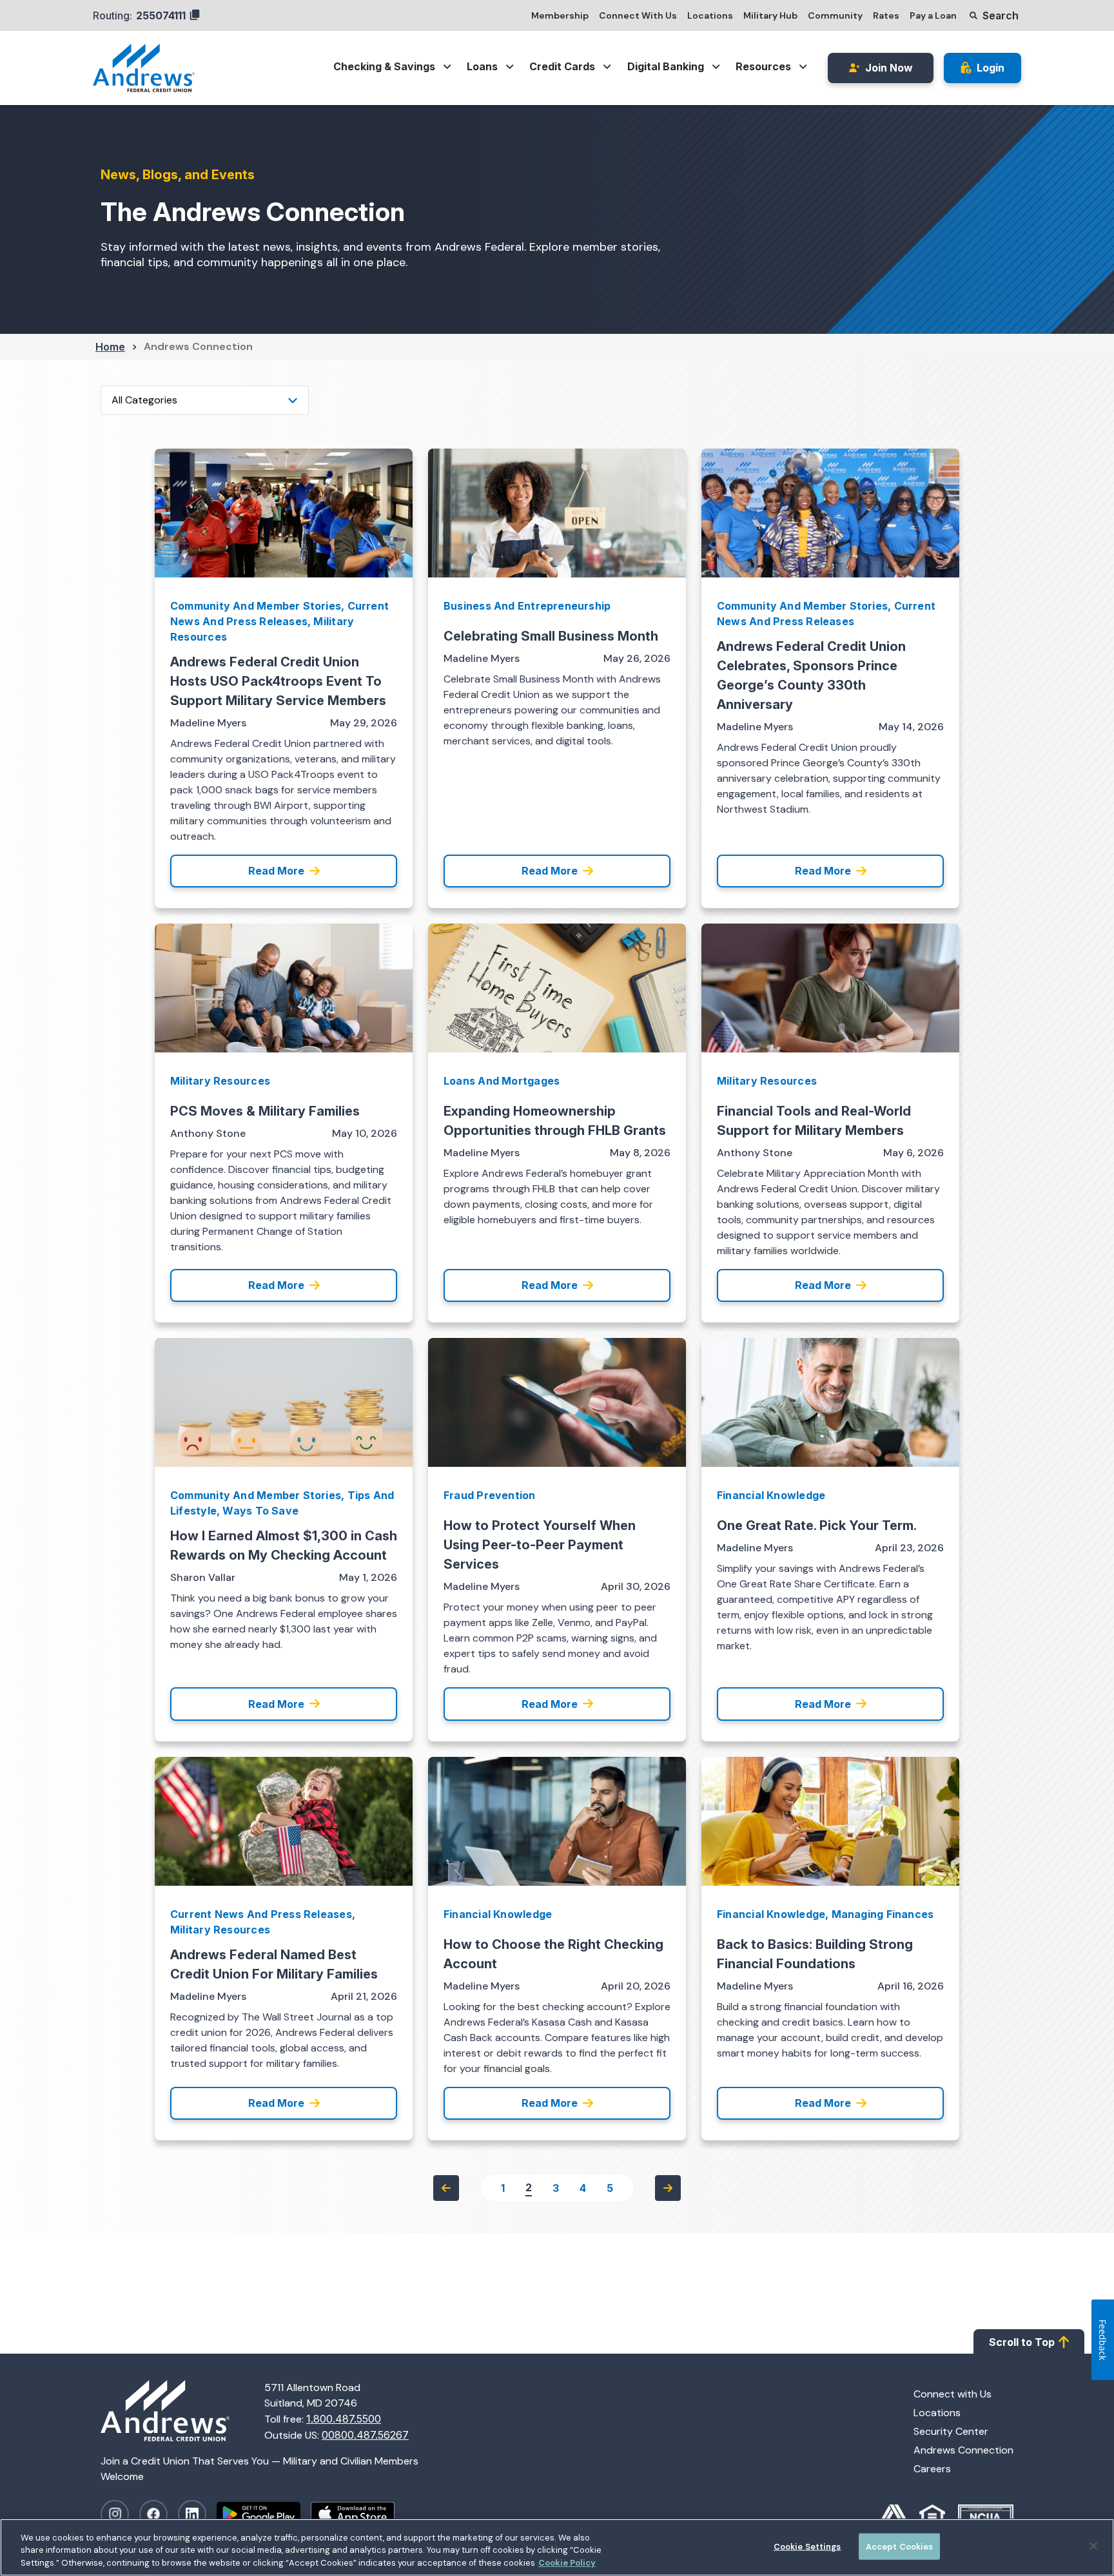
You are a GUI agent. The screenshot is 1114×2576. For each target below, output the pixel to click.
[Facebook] (153, 2514)
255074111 (161, 15)
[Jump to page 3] (668, 2188)
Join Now (889, 68)
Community (835, 15)
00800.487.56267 (365, 2435)
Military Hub (770, 15)
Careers (932, 2469)
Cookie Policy (567, 2563)
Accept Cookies (900, 2546)
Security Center (951, 2431)
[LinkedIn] (192, 2514)
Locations (710, 15)
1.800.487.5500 (344, 2419)
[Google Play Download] (264, 2514)
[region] (557, 2547)
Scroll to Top (1022, 2342)
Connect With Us (638, 15)
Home (110, 347)
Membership (560, 15)
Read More (276, 871)
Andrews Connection (963, 2450)
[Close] (1093, 2546)
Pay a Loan (933, 15)
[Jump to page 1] (446, 2188)
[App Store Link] (358, 2514)
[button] (994, 15)
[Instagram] (115, 2514)
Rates (886, 15)
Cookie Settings (807, 2546)
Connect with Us (953, 2394)
